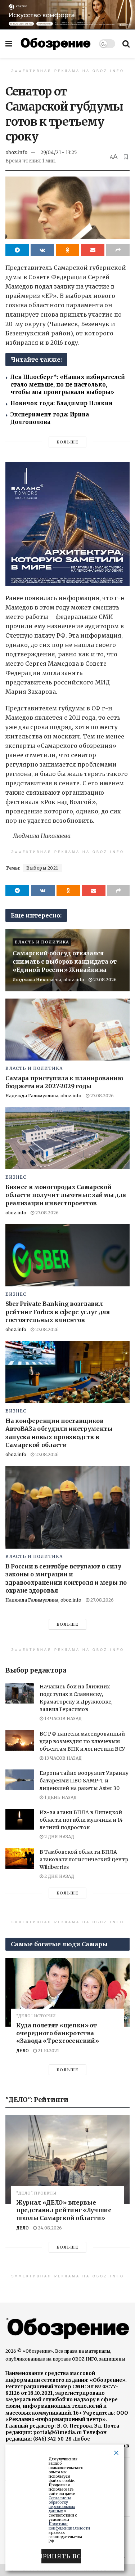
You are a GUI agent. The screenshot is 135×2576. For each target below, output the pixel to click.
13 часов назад (62, 1718)
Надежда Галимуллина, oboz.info (43, 1096)
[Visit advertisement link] (67, 15)
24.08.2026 (49, 2228)
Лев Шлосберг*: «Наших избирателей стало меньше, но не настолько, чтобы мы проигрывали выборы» (68, 385)
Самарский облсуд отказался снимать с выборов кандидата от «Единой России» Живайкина (64, 961)
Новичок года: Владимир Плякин (62, 403)
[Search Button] (126, 44)
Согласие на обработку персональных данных (62, 2504)
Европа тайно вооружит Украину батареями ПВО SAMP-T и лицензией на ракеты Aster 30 (84, 1781)
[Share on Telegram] (17, 250)
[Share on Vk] (42, 250)
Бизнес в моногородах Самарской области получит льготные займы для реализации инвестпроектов (66, 1195)
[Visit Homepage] (56, 44)
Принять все (61, 2556)
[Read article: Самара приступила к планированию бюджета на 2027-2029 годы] (67, 1030)
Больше (67, 442)
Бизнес (16, 1177)
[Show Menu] (9, 44)
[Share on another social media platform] (118, 250)
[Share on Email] (93, 250)
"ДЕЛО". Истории (36, 2016)
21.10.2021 (48, 2051)
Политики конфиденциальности (69, 2526)
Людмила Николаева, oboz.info (48, 980)
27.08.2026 (104, 980)
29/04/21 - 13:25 (58, 153)
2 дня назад (59, 1837)
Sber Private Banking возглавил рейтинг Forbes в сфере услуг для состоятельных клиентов (58, 1312)
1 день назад (60, 1797)
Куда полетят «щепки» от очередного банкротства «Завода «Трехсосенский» (58, 2033)
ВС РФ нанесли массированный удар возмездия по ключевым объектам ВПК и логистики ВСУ (82, 1741)
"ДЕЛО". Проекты (36, 2193)
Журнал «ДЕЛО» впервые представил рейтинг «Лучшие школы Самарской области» (64, 2210)
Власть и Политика (42, 942)
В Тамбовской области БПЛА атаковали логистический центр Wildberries (84, 1860)
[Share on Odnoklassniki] (67, 250)
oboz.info (16, 153)
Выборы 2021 (42, 868)
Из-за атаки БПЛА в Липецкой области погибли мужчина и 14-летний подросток (82, 1820)
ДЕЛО (22, 2051)
